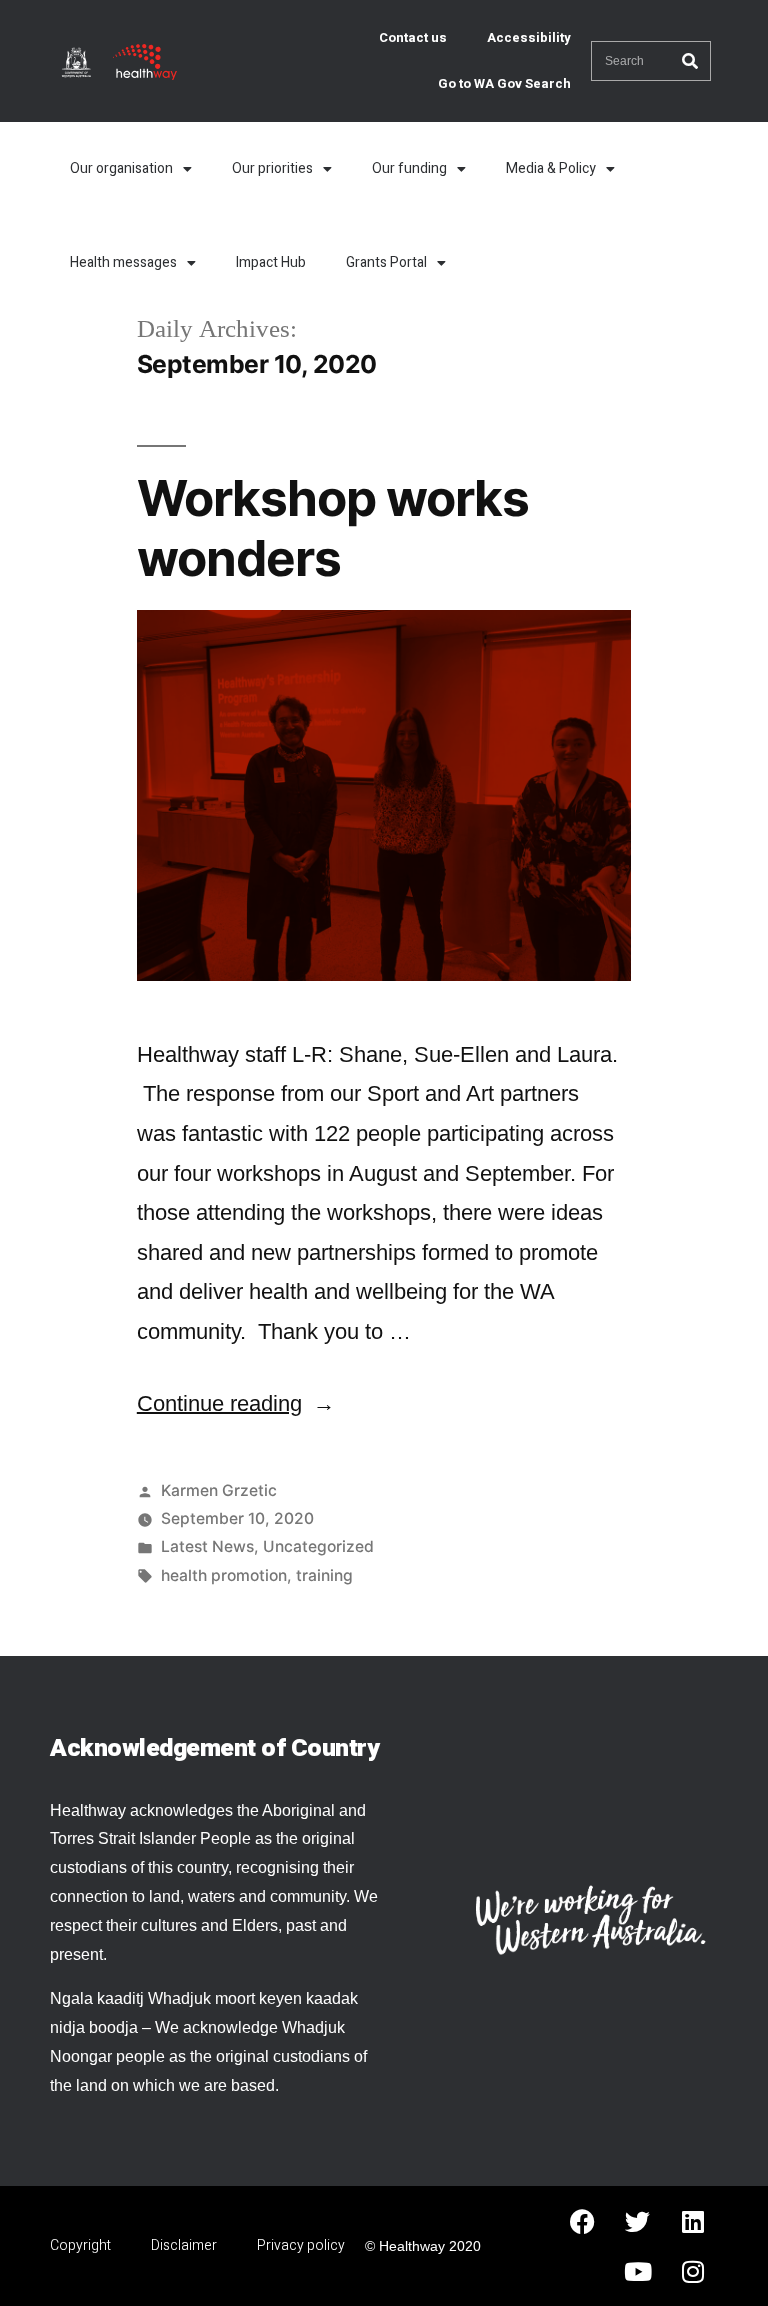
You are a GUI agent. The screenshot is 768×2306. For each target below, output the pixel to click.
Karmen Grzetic (219, 1490)
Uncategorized (318, 1546)
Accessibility (529, 37)
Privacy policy (301, 2245)
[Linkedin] (693, 2221)
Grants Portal (386, 262)
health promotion (224, 1575)
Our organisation (121, 168)
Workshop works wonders (333, 527)
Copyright (80, 2245)
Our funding (409, 168)
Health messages (123, 262)
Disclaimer (184, 2245)
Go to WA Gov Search (504, 83)
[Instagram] (693, 2271)
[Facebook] (583, 2221)
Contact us (413, 37)
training (324, 1575)
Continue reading (236, 1403)
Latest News (207, 1546)
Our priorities (272, 168)
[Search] (690, 61)
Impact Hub (271, 262)
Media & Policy (551, 168)
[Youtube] (638, 2271)
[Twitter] (638, 2221)
